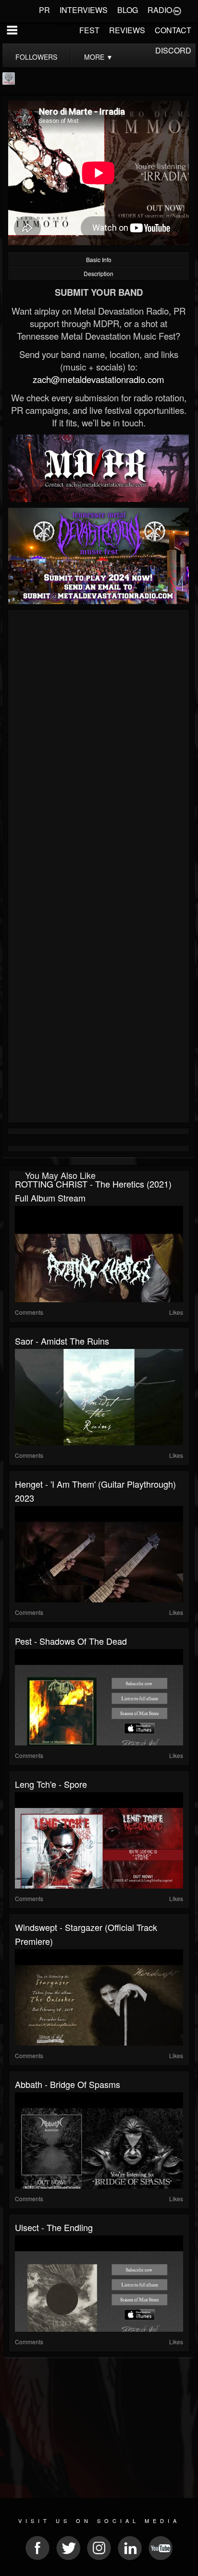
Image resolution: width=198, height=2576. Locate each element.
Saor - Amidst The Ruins (62, 1341)
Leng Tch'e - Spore (51, 1784)
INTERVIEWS (84, 10)
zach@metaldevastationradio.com (99, 379)
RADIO (160, 10)
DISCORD (173, 50)
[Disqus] (99, 741)
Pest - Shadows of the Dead (71, 1641)
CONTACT (173, 30)
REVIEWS (127, 30)
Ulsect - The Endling (54, 2227)
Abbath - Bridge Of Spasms (68, 2084)
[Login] (177, 10)
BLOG (128, 10)
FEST (89, 30)
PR (44, 10)
